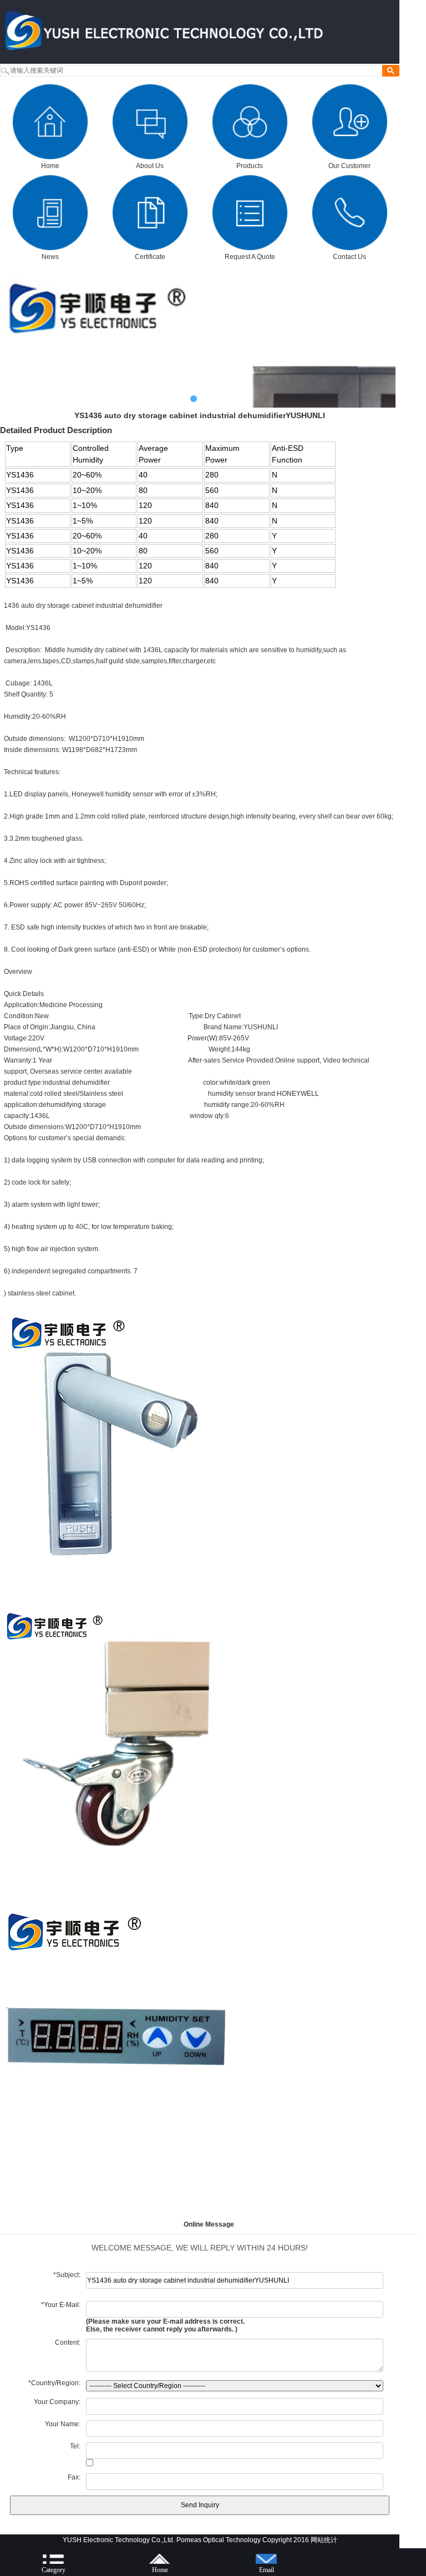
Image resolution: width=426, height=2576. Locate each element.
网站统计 (324, 2540)
